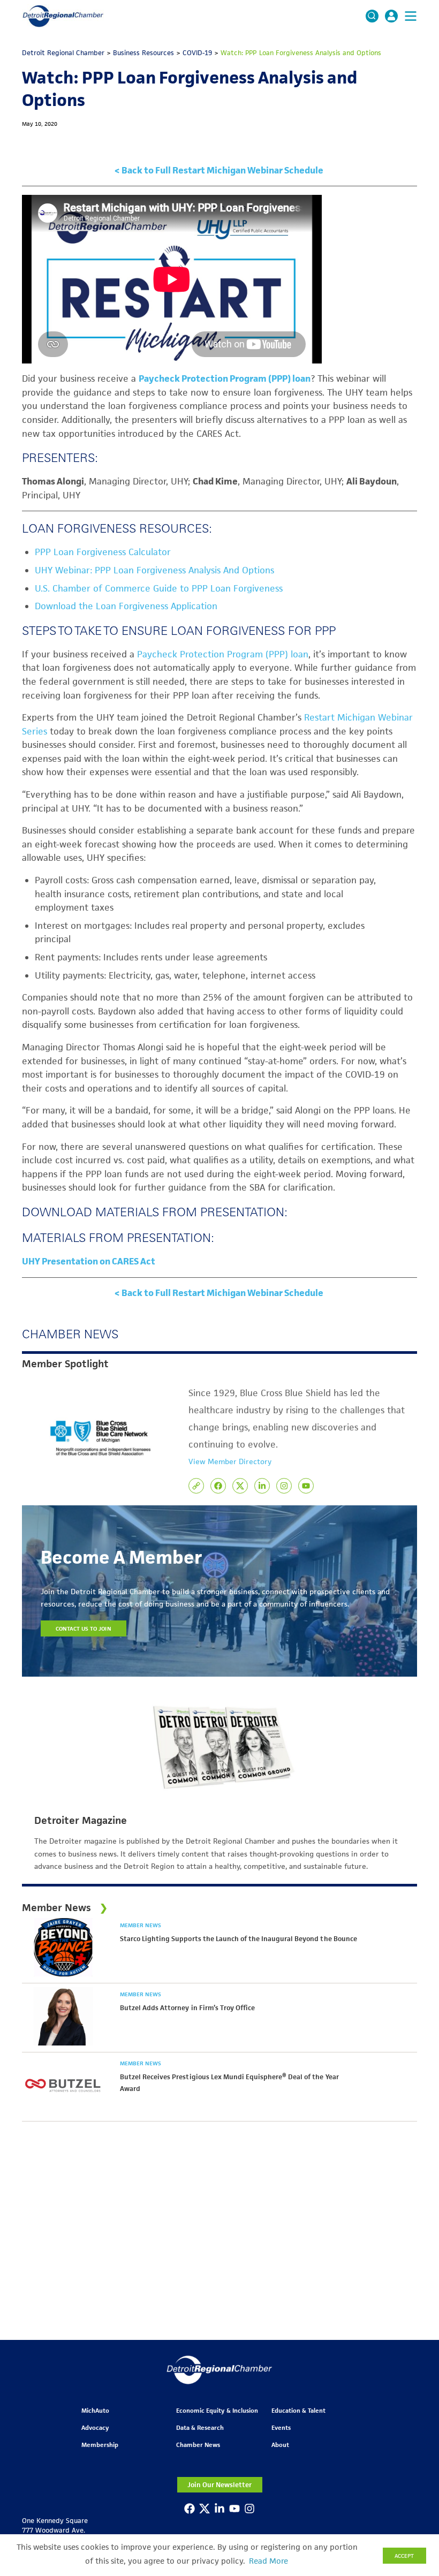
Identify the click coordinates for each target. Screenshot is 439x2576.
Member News (141, 1925)
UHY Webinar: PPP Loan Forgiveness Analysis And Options (154, 570)
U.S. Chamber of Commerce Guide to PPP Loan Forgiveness (159, 588)
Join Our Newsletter (219, 2485)
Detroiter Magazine (81, 1821)
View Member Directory (230, 1461)
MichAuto (95, 2410)
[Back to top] (413, 2408)
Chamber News (198, 2445)
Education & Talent (298, 2410)
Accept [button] (404, 2556)
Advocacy (95, 2427)
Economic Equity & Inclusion (217, 2410)
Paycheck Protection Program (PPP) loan (223, 654)
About (280, 2445)
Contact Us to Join (84, 1628)
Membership (100, 2445)
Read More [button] (268, 2561)
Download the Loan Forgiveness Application (126, 606)
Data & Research (200, 2427)
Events (281, 2427)
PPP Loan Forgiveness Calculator (103, 552)
